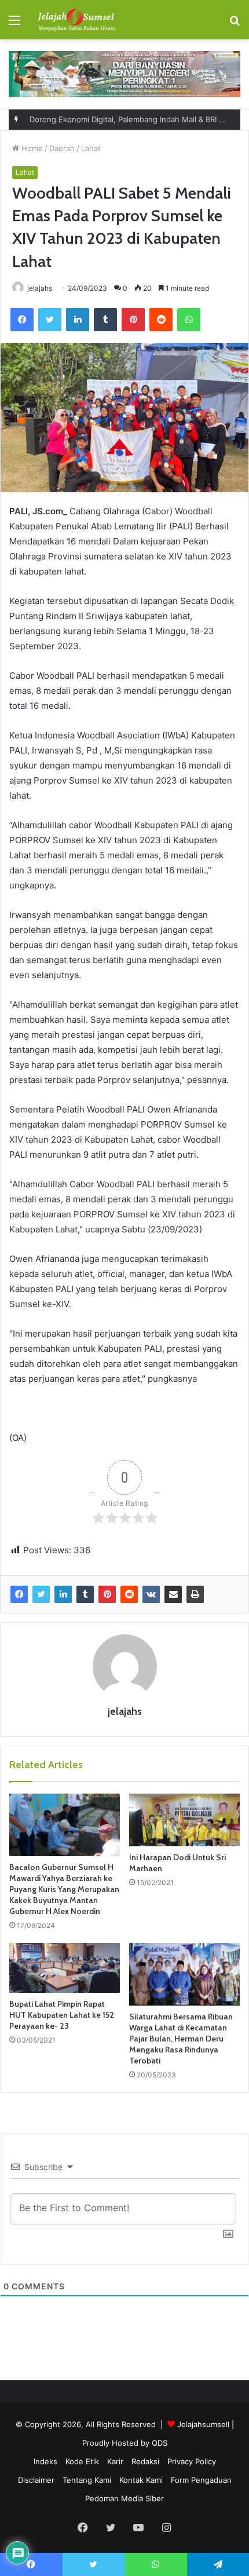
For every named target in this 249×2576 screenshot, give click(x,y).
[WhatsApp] (189, 320)
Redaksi (145, 2461)
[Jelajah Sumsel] (75, 20)
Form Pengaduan (201, 2480)
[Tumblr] (105, 320)
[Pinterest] (133, 320)
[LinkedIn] (78, 320)
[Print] (195, 1594)
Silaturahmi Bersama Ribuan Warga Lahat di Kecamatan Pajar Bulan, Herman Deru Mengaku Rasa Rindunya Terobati (181, 2039)
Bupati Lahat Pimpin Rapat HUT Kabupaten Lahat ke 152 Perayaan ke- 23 (62, 2015)
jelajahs (40, 288)
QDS (160, 2443)
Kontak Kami (141, 2480)
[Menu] (14, 24)
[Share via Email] (173, 1594)
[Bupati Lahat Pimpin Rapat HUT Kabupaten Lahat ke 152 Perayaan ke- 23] (65, 1968)
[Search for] (235, 24)
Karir (115, 2461)
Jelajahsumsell (203, 2424)
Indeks (45, 2461)
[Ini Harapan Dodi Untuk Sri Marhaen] (184, 1820)
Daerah (62, 148)
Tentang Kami (87, 2480)
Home (31, 148)
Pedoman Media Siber (124, 2498)
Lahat (91, 148)
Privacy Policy (192, 2461)
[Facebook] (22, 320)
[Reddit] (161, 320)
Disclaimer (36, 2480)
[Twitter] (50, 320)
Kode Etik (82, 2461)
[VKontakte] (151, 1594)
